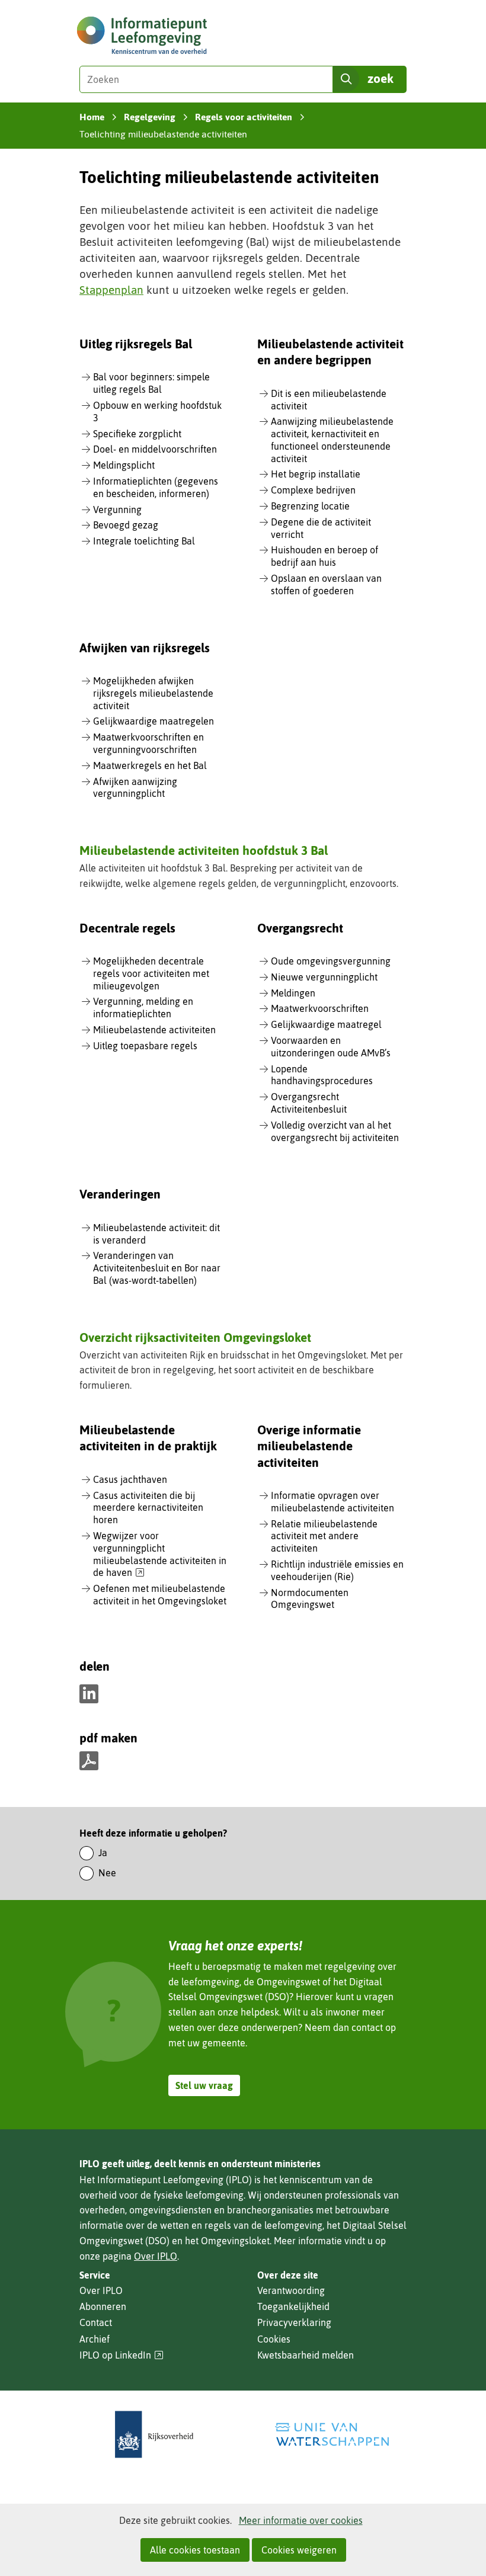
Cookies (274, 2339)
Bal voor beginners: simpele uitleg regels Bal (151, 383)
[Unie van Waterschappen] (332, 2435)
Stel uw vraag (204, 2085)
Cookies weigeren (299, 2550)
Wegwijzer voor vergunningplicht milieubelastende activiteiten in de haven (160, 1555)
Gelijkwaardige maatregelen (154, 721)
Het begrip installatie (316, 474)
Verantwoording (291, 2290)
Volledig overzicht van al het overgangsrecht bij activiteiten (335, 1131)
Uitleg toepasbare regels (145, 1046)
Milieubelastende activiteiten (154, 1030)
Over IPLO (156, 2256)
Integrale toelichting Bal (144, 541)
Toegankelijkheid (293, 2306)
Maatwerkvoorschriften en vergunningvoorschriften (148, 743)
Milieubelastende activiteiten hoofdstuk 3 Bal (204, 850)
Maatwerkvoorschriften (320, 1008)
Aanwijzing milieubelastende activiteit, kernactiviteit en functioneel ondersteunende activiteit (332, 440)
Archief (95, 2339)
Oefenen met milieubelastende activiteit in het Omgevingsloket (160, 1595)
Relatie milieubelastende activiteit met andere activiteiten (324, 1536)
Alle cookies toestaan (195, 2550)
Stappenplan (111, 290)
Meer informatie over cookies (301, 2520)
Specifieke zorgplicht (137, 434)
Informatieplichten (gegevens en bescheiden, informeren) (156, 487)
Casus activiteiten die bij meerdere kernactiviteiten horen (148, 1508)
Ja (103, 1853)
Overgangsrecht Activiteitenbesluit (309, 1103)
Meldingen (293, 993)
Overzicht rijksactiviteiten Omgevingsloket (195, 1337)
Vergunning (117, 510)
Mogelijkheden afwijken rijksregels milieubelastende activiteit (153, 693)
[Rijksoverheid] (154, 2435)
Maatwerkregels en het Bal (150, 765)
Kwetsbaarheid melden (306, 2355)
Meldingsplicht (124, 465)
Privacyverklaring (294, 2322)
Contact (96, 2322)
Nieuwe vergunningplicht (324, 977)
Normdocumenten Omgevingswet (310, 1599)
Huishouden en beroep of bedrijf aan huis (324, 556)
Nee (107, 1873)
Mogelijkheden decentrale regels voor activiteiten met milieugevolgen (151, 973)
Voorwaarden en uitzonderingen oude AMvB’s (331, 1047)
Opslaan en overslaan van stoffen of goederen (326, 584)
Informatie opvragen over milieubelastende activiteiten (332, 1502)
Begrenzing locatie (310, 506)
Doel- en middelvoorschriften (155, 449)
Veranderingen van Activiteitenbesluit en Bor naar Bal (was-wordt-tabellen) (157, 1268)
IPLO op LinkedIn (121, 2355)
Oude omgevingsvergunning (331, 961)
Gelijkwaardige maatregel (326, 1024)
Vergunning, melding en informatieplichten (143, 1007)
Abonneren (103, 2306)
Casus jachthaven (130, 1479)
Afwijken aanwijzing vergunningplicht (135, 788)
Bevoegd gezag (126, 525)
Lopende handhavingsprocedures (322, 1075)
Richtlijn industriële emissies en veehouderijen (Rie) (337, 1570)
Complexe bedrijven (313, 490)
